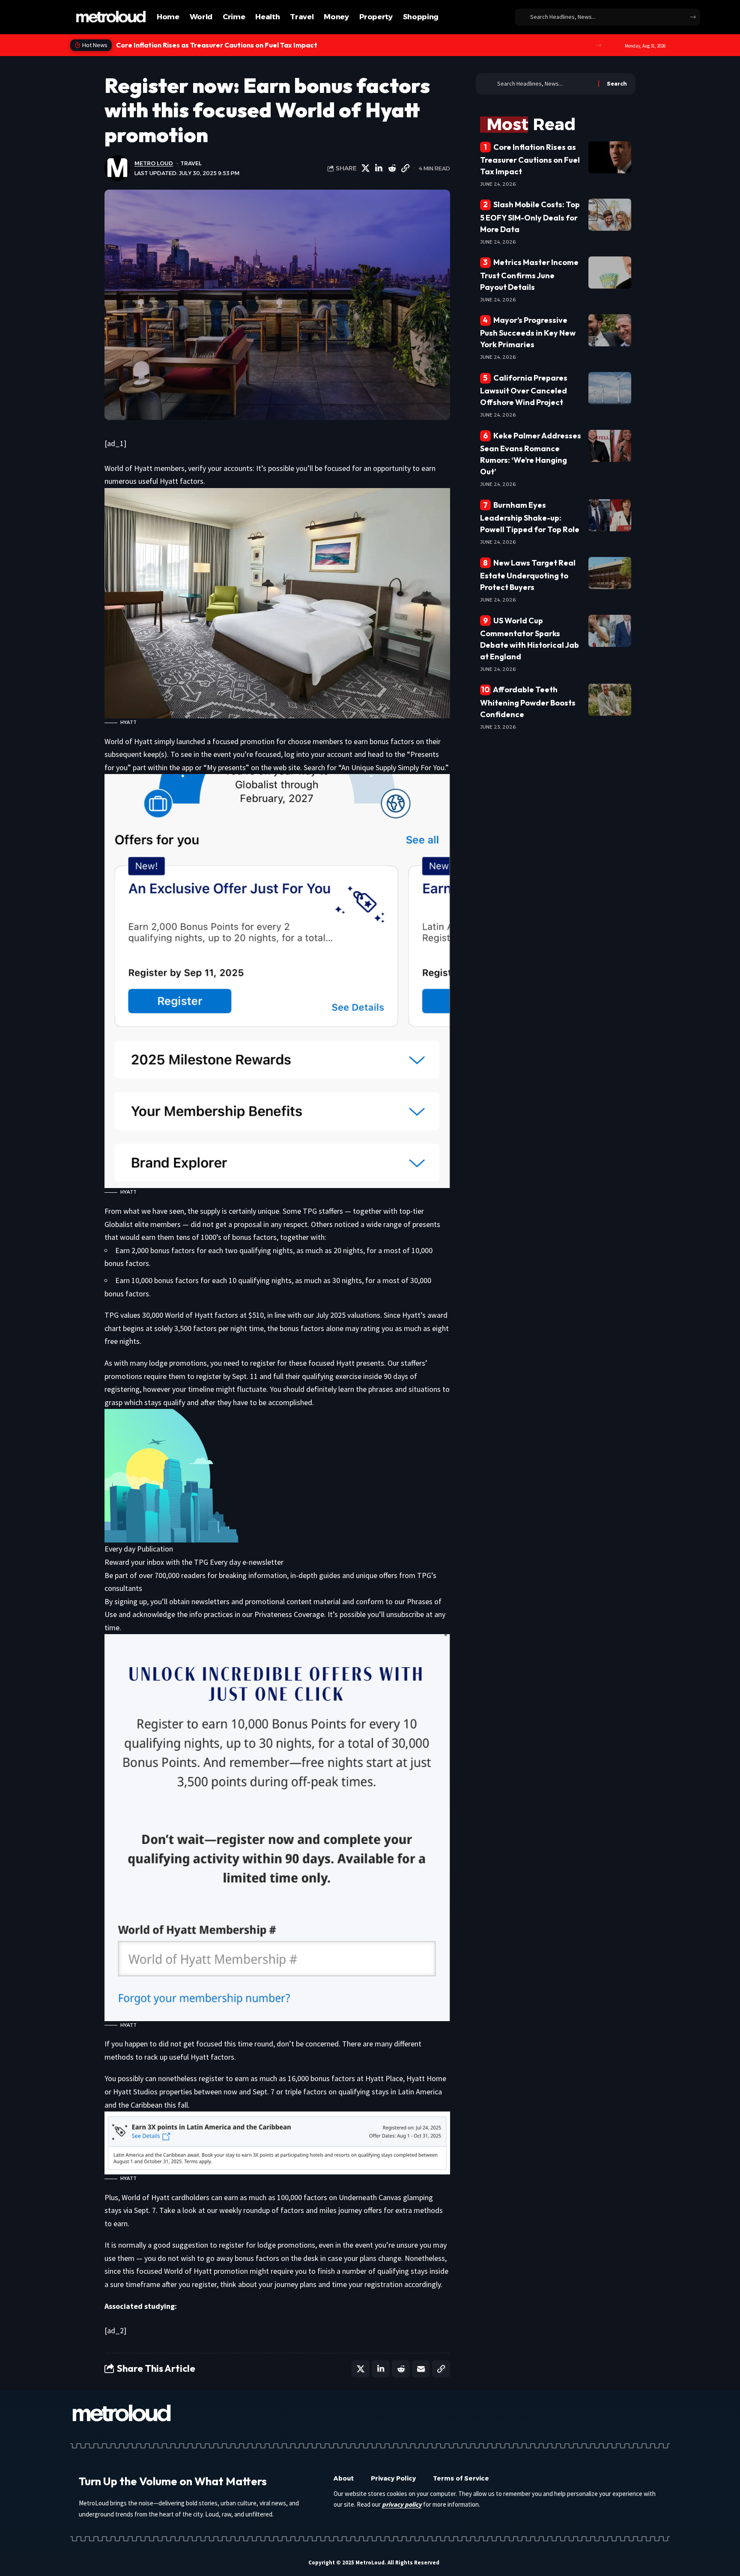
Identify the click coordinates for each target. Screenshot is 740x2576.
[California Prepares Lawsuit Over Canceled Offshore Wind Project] (610, 388)
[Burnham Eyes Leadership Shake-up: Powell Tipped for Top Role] (610, 515)
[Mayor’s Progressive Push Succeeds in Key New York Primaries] (610, 330)
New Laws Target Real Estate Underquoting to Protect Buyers (528, 575)
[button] (598, 45)
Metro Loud (154, 163)
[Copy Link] (406, 168)
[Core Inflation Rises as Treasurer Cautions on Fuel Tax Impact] (610, 157)
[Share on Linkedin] (379, 168)
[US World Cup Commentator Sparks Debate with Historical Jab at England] (610, 631)
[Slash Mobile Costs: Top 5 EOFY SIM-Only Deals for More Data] (610, 215)
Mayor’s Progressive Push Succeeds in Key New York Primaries (528, 332)
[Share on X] (366, 168)
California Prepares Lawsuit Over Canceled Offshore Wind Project (524, 390)
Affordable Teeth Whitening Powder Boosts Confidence (528, 702)
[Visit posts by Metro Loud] (117, 168)
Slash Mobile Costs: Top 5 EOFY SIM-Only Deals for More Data (218, 45)
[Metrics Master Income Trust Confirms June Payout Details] (610, 272)
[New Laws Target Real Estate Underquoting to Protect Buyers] (610, 573)
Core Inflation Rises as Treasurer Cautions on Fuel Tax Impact (530, 159)
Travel (191, 163)
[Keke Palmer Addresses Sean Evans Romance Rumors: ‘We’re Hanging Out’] (610, 446)
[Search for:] (545, 84)
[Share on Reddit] (392, 168)
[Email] (421, 2369)
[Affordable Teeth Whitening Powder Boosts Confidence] (610, 700)
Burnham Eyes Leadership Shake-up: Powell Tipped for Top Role (530, 517)
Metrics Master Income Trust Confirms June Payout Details (530, 274)
